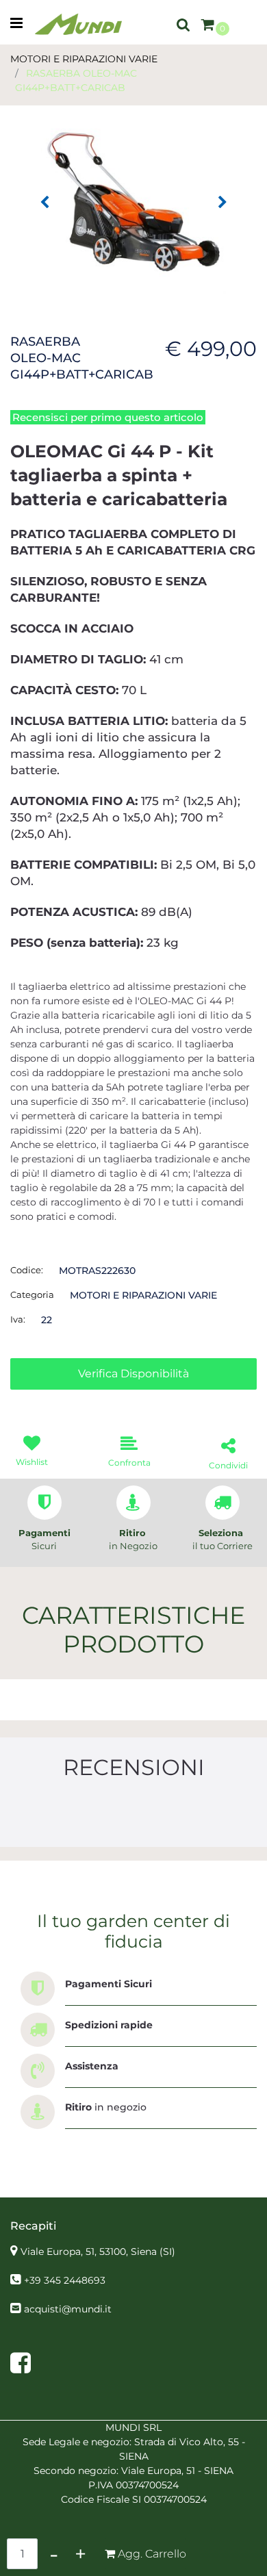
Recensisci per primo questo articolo (108, 417)
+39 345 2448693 (65, 2280)
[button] (133, 201)
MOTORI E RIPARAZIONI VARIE (84, 59)
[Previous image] (44, 203)
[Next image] (222, 203)
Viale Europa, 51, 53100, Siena (98, 2252)
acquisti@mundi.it (68, 2309)
